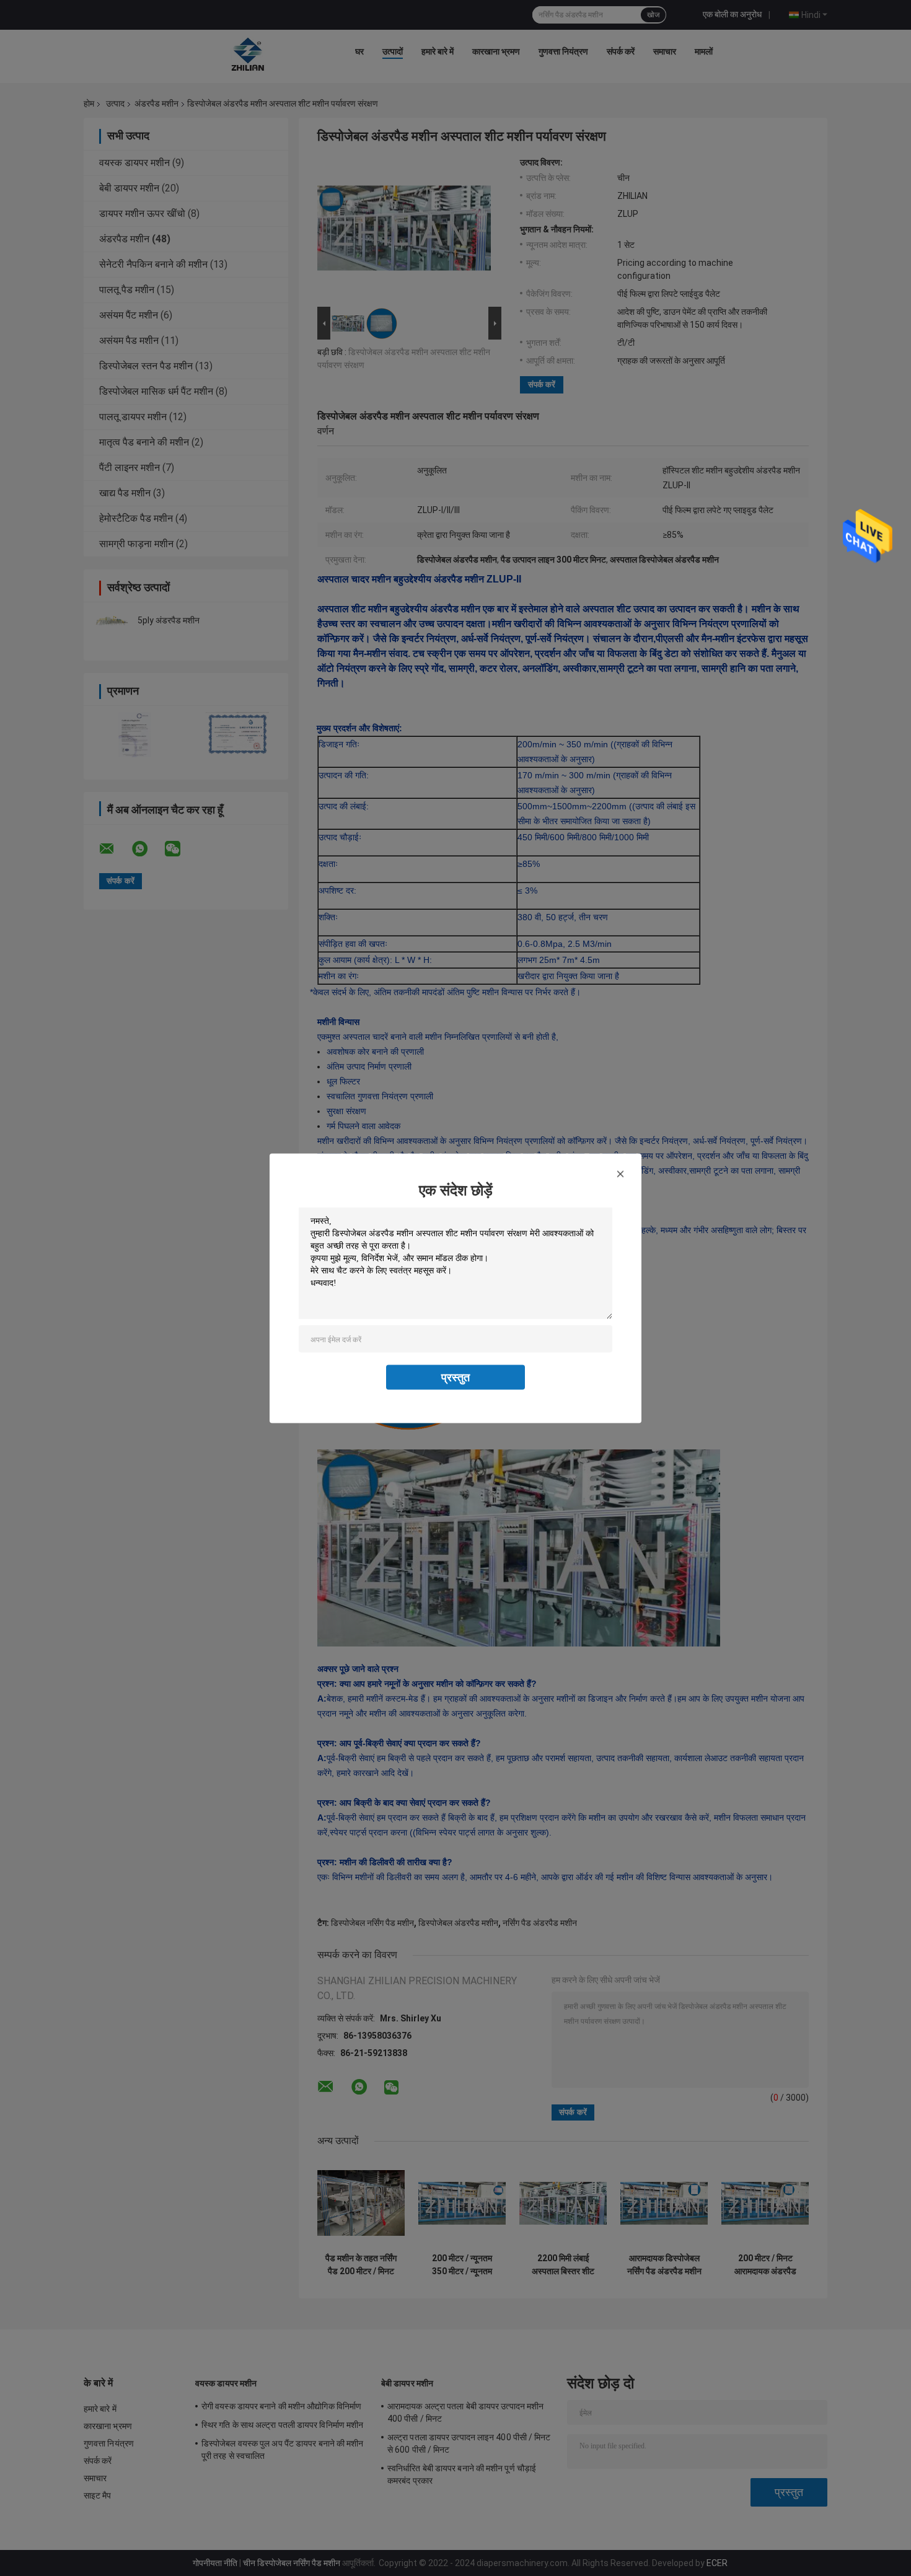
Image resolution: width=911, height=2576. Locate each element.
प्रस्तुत (455, 1377)
